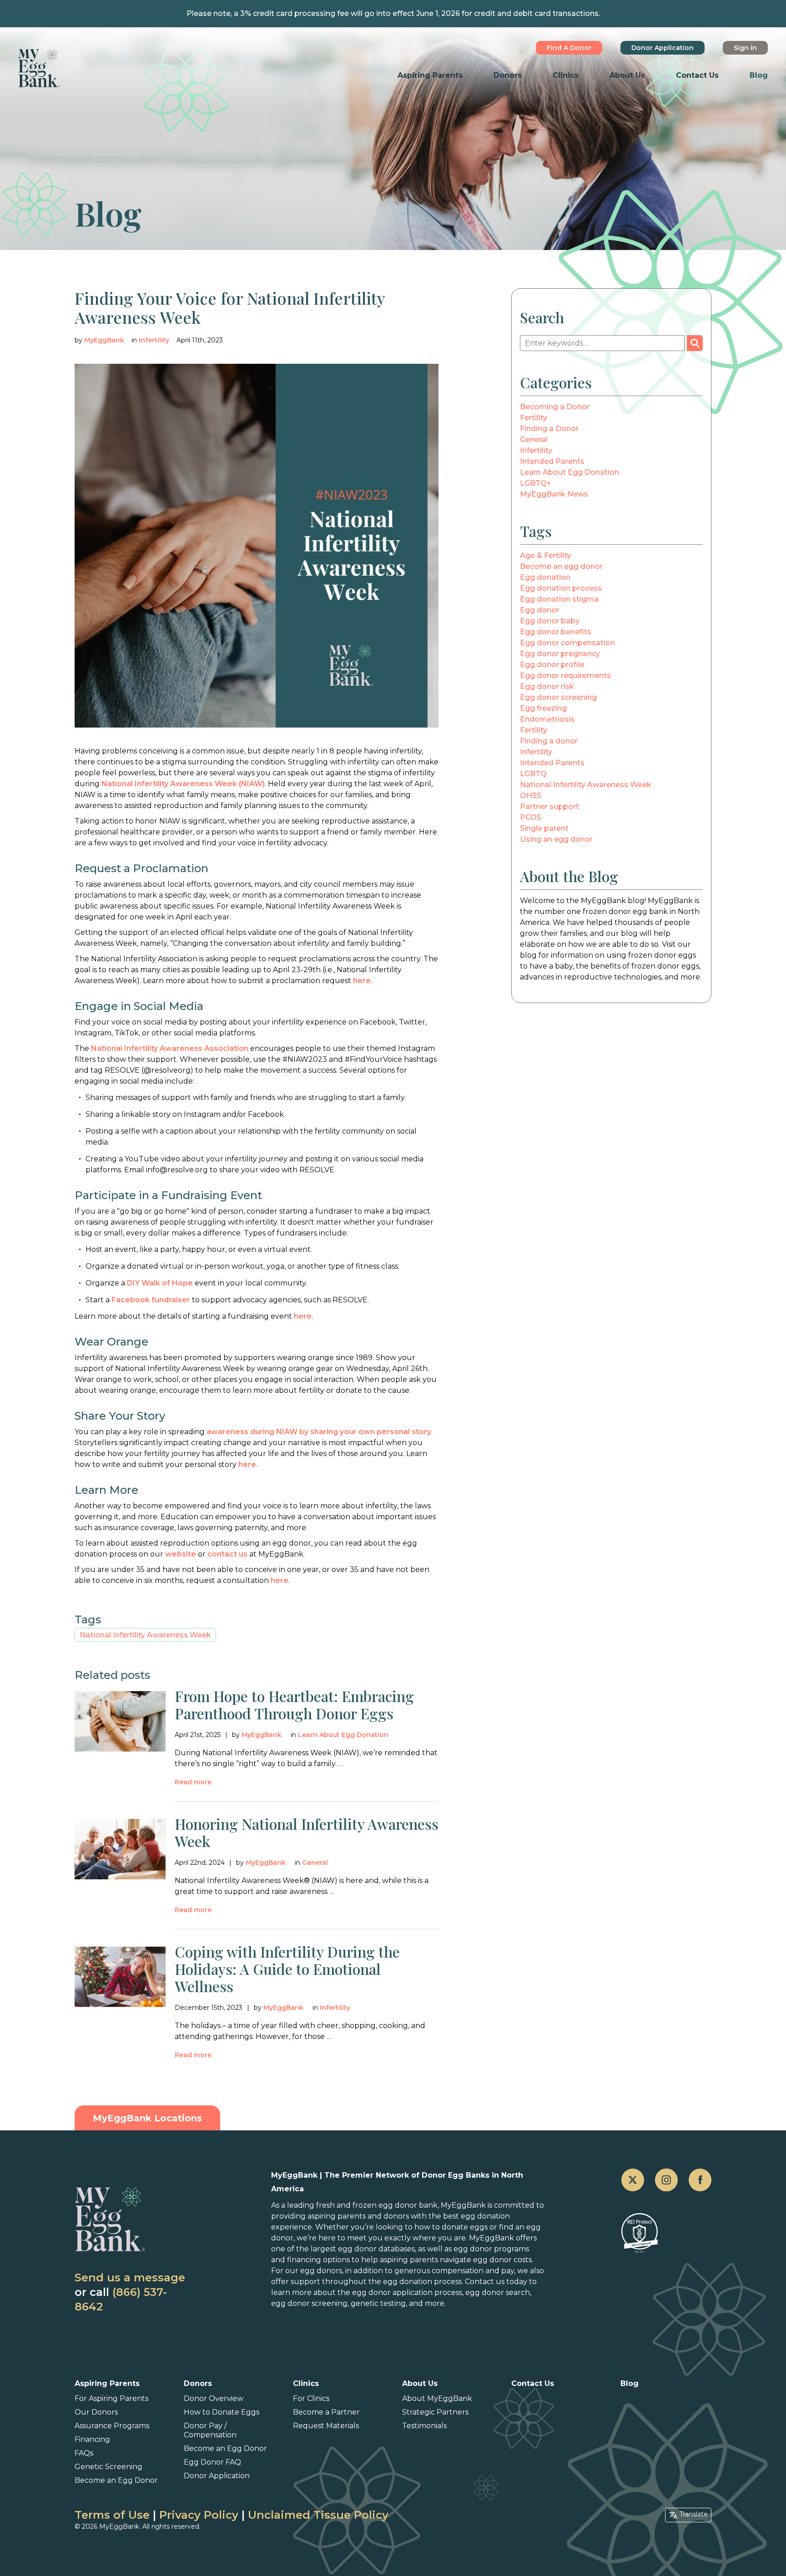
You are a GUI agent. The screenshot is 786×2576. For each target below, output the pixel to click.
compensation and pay (473, 2271)
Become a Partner (326, 2412)
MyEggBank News (554, 494)
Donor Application (663, 48)
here (362, 981)
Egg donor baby (550, 621)
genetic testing (378, 2303)
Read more (193, 1782)
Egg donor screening (558, 697)
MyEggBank (104, 340)
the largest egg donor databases (355, 2249)
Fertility (534, 418)
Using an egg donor (556, 839)
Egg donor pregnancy (560, 654)
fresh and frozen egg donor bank (377, 2205)
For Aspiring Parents (111, 2398)
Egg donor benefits (556, 632)
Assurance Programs (112, 2426)
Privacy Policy (199, 2515)
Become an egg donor (561, 566)
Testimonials (424, 2426)
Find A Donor (569, 48)
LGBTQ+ (536, 483)
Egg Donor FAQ (212, 2462)
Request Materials (326, 2426)
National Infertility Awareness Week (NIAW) (183, 784)
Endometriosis (547, 719)
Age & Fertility (546, 555)
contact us (227, 1554)
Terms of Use (112, 2515)
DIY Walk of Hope (160, 1283)
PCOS (531, 817)
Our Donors (96, 2412)
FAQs (84, 2453)
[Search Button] (695, 343)
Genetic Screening (108, 2467)
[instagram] (666, 2180)
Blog (759, 75)
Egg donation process (561, 588)
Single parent (544, 828)
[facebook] (700, 2180)
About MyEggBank (437, 2398)
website (181, 1554)
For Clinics (311, 2398)
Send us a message (130, 2277)
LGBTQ (533, 774)
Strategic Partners (435, 2412)
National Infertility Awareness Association (170, 1048)
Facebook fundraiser (151, 1300)
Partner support (549, 806)
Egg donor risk (547, 686)
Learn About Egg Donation (343, 1735)
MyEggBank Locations (147, 2118)
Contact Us (697, 75)
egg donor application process (407, 2292)
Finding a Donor (549, 429)
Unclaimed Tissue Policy (318, 2515)
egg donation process (422, 2282)
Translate (694, 2514)
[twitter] (633, 2180)
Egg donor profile (552, 665)
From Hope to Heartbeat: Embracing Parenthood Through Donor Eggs (294, 1705)
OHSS (531, 796)
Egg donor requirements (565, 675)
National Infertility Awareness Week (145, 1635)
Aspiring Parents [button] (430, 75)
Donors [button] (508, 75)
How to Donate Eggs (222, 2412)
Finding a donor (549, 741)
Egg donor (539, 610)
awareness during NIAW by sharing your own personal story (319, 1432)
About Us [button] (627, 75)
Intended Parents (552, 461)
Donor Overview (214, 2398)
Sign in (745, 48)
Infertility (154, 340)
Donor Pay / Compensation (210, 2430)
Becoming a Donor (555, 407)
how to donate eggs (451, 2227)
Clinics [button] (566, 75)
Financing (92, 2439)
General (315, 1863)
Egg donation (545, 577)
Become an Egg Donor (116, 2480)
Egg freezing (543, 708)
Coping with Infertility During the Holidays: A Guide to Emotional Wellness (287, 1969)
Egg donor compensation (567, 643)
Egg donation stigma (559, 599)
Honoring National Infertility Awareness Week (307, 1832)
